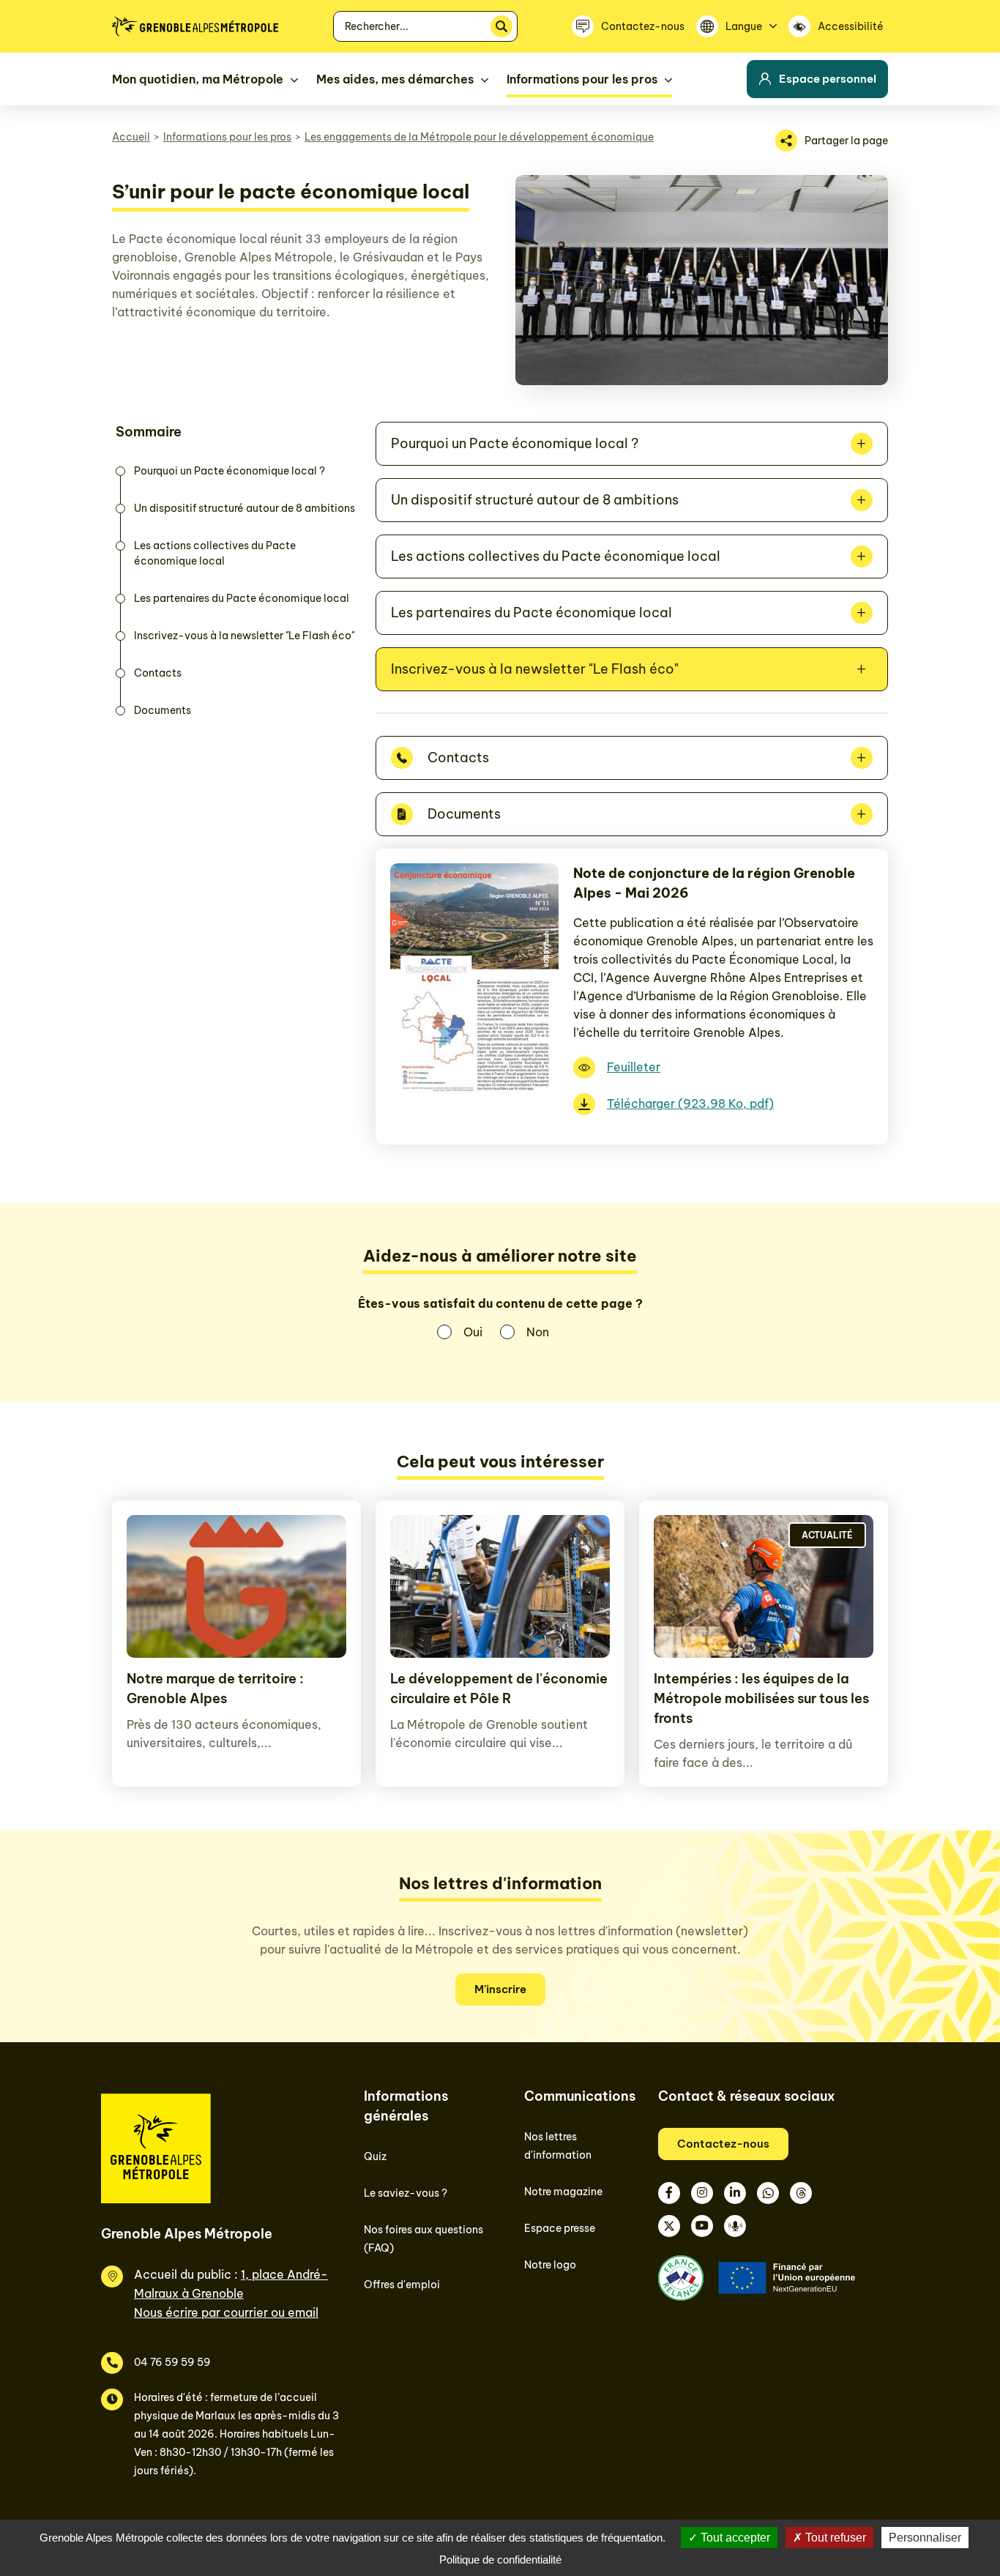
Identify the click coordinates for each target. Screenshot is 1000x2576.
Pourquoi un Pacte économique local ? (230, 471)
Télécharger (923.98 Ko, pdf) (690, 1103)
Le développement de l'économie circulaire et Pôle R (499, 1689)
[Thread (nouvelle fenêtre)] (801, 2193)
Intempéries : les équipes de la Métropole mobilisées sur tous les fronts (761, 1698)
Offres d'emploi (402, 2285)
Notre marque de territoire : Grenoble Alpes (215, 1689)
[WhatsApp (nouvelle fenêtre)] (768, 2193)
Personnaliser (925, 2538)
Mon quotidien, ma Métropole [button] (198, 79)
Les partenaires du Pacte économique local (242, 598)
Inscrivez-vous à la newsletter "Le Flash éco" (244, 636)
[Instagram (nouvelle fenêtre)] (702, 2193)
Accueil (131, 137)
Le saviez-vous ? (406, 2193)
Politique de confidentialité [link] (500, 2560)
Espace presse (560, 2228)
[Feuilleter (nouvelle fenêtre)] (474, 1097)
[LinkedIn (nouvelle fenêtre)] (735, 2193)
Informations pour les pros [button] (582, 79)
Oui (473, 1332)
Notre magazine (563, 2192)
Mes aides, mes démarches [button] (395, 79)
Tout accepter (734, 2538)
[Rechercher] (501, 26)
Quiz (375, 2156)
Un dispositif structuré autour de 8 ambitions (245, 508)
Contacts (158, 673)
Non (538, 1332)
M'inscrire (500, 1989)
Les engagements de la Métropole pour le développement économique (479, 137)
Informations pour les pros (227, 137)
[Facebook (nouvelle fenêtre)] (669, 2193)
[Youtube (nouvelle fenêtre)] (702, 2226)
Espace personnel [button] (828, 79)
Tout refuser (834, 2538)
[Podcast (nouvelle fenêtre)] (735, 2226)
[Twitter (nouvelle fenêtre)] (669, 2226)
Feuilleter (634, 1067)
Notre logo (550, 2265)
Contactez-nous (723, 2144)
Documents (163, 710)
